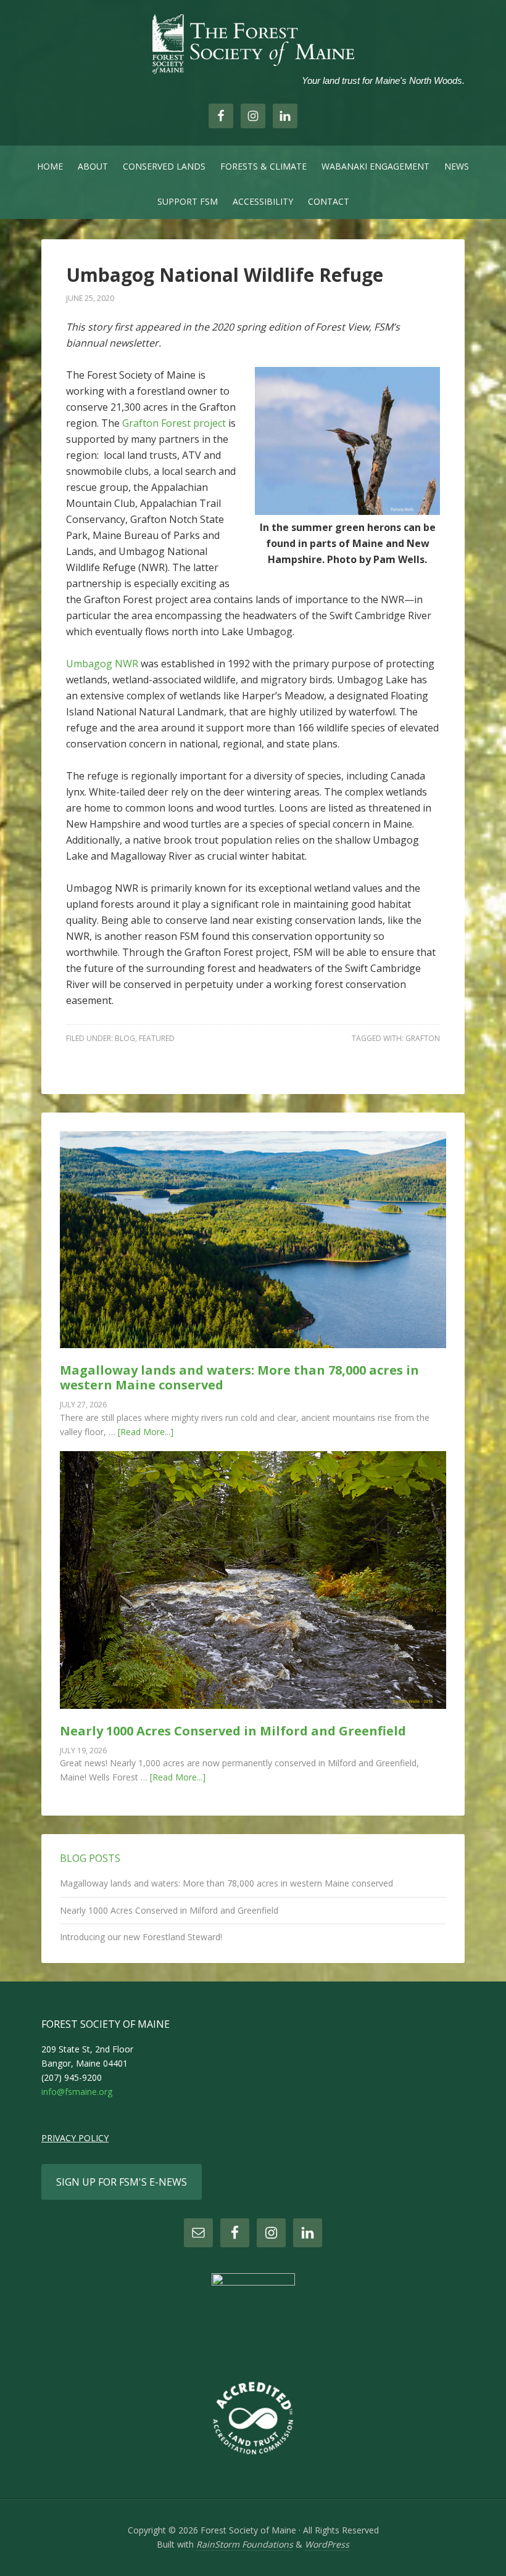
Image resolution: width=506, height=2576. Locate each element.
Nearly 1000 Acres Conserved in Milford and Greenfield (233, 1731)
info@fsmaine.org (77, 2092)
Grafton (423, 1038)
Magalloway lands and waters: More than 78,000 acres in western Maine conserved (239, 1377)
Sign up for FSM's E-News (122, 2182)
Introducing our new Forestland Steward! (141, 1937)
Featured (157, 1038)
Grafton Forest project (174, 423)
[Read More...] (146, 1432)
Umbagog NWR (103, 664)
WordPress (327, 2544)
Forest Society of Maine (253, 43)
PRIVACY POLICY (75, 2138)
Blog (125, 1038)
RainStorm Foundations (245, 2544)
